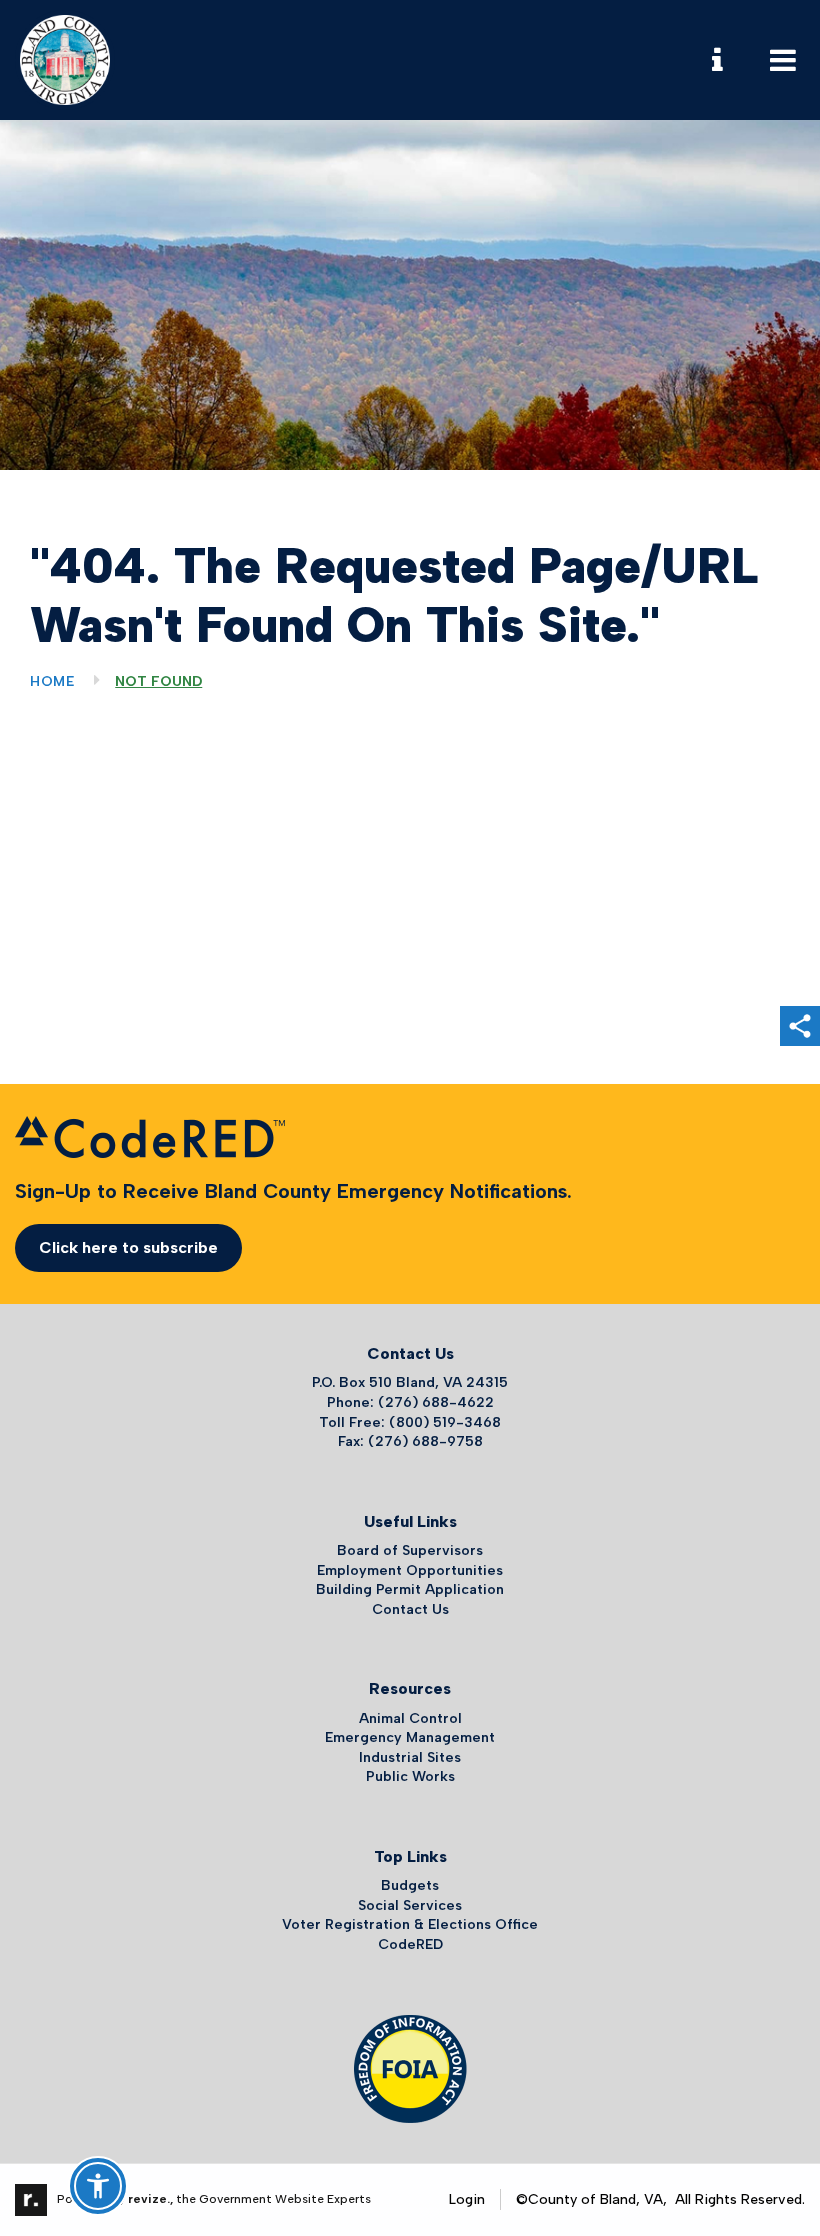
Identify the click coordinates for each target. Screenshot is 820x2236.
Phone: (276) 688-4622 (410, 1402)
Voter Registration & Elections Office (410, 1924)
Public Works (410, 1776)
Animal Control (410, 1718)
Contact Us (410, 1609)
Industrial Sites (410, 1757)
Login (467, 2199)
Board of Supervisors (410, 1550)
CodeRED (410, 1944)
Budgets (410, 1885)
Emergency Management (410, 1737)
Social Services (410, 1905)
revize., (150, 2199)
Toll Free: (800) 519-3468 (410, 1422)
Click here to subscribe (128, 1247)
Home (52, 681)
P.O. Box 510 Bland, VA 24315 (410, 1382)
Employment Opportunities (410, 1570)
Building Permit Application (410, 1589)
